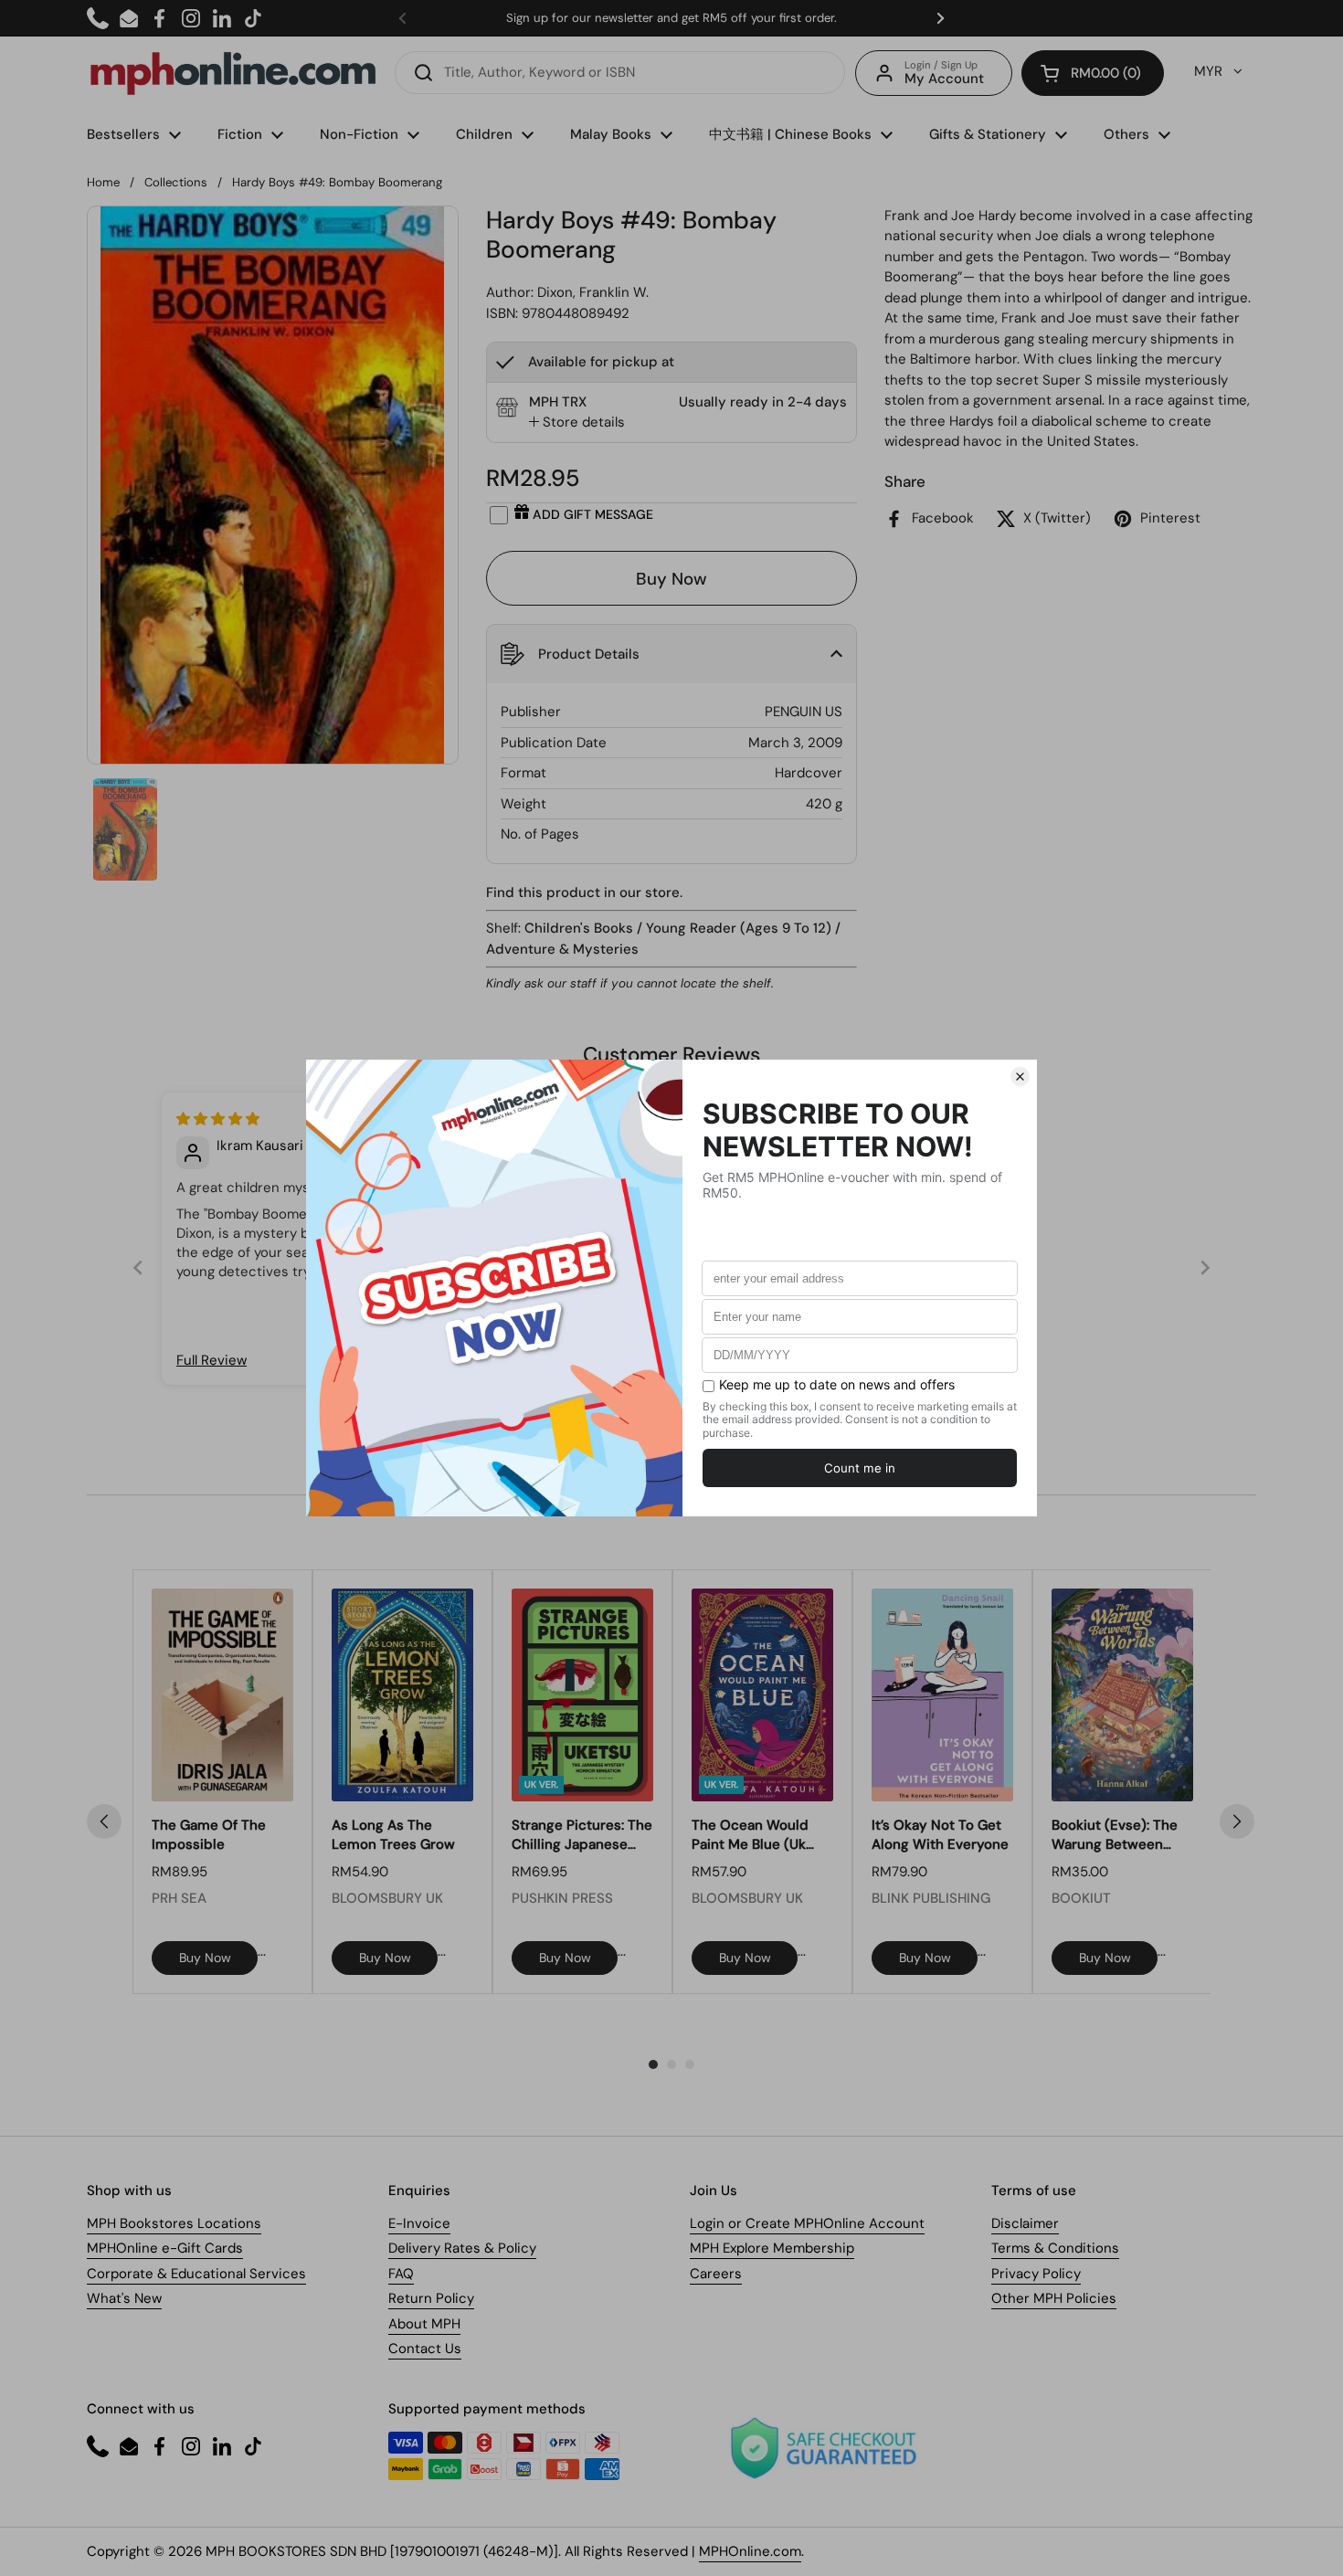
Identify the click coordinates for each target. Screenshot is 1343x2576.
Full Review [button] (211, 1360)
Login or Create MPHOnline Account (807, 2223)
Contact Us (425, 2349)
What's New (124, 2298)
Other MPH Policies (1054, 2298)
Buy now (205, 1958)
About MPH (424, 2324)
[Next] (1237, 1821)
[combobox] (620, 73)
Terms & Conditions (1055, 2248)
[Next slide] (1205, 1267)
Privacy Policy (1036, 2274)
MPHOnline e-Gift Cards (165, 2248)
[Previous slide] (138, 1267)
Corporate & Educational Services (196, 2274)
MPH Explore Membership (772, 2248)
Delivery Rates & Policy (462, 2248)
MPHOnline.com (750, 2551)
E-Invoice (419, 2223)
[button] (1093, 73)
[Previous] (104, 1821)
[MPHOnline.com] (233, 73)
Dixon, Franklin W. (593, 292)
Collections (176, 182)
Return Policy (431, 2298)
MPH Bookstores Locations (174, 2223)
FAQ (401, 2274)
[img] (218, 1119)
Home (103, 182)
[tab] (577, 422)
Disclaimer (1025, 2223)
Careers (716, 2274)
